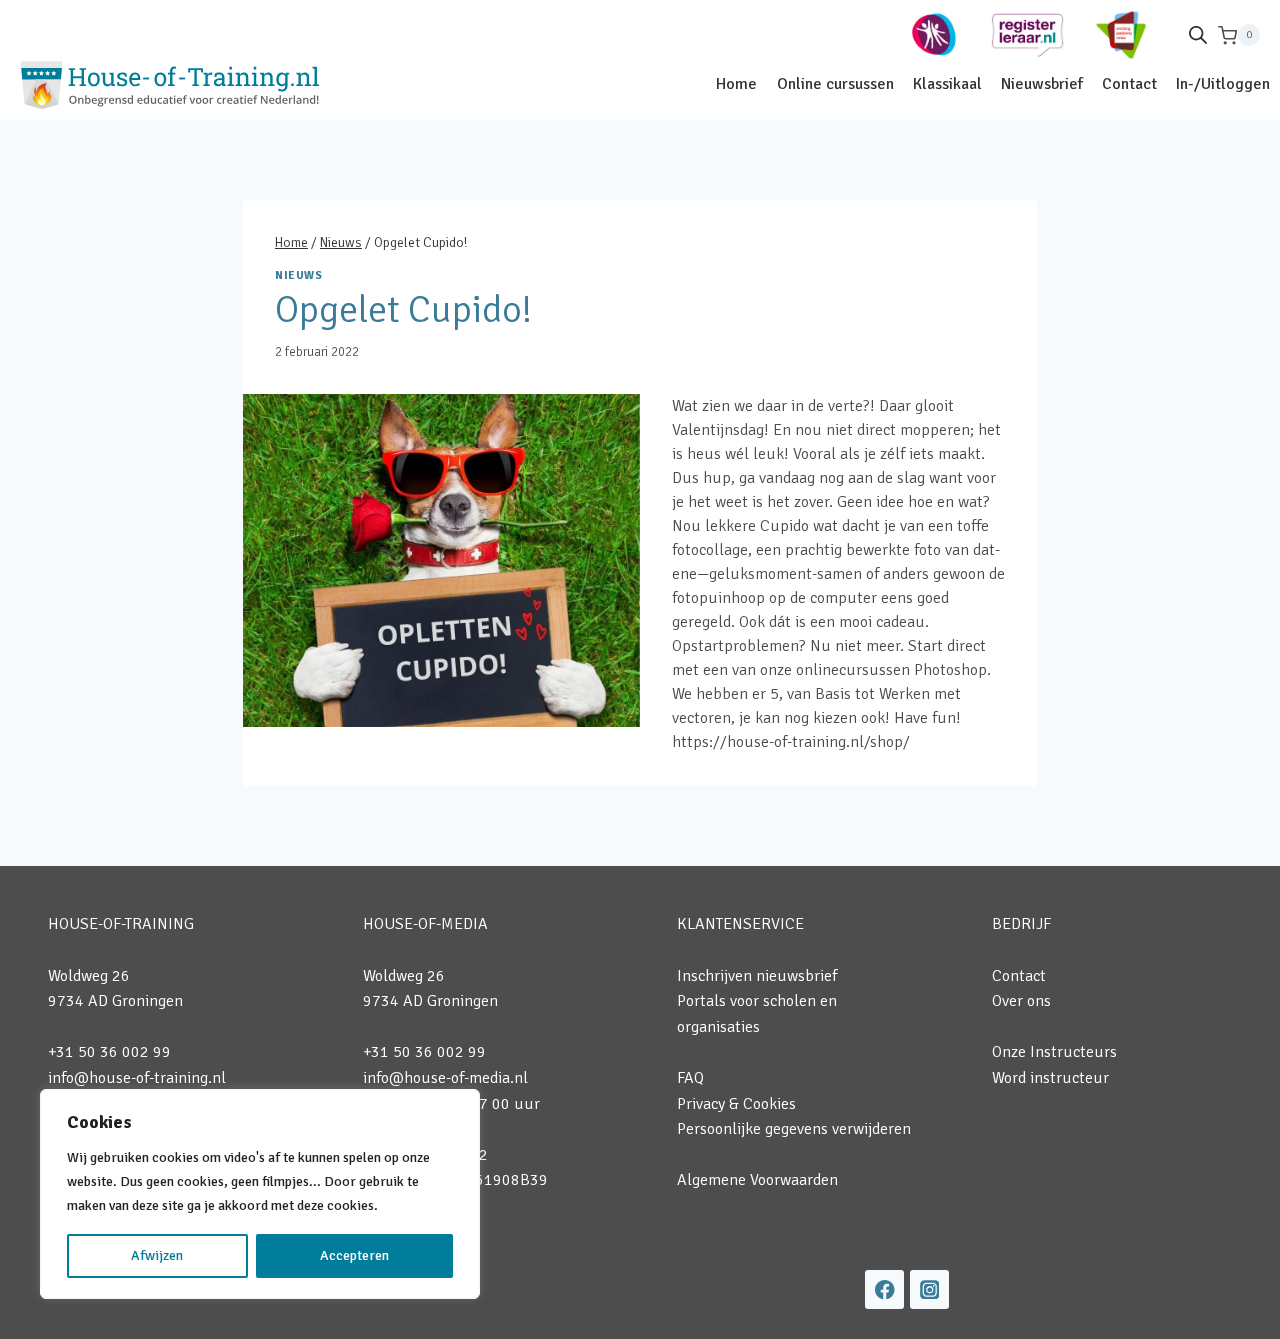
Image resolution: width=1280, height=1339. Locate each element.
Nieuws (298, 275)
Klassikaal (947, 84)
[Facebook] (884, 1289)
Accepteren (354, 1255)
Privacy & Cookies (736, 1104)
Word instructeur (1050, 1078)
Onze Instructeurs (1054, 1052)
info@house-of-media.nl (445, 1078)
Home (736, 84)
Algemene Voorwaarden (757, 1180)
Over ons (1021, 1001)
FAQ (690, 1078)
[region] (260, 1194)
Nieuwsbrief (1042, 84)
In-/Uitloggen (1223, 84)
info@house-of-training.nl (137, 1078)
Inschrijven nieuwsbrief (757, 976)
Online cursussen (835, 84)
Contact (1129, 84)
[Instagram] (929, 1289)
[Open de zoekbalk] (1198, 35)
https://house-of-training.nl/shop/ (791, 742)
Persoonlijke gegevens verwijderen (794, 1129)
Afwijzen (157, 1255)
